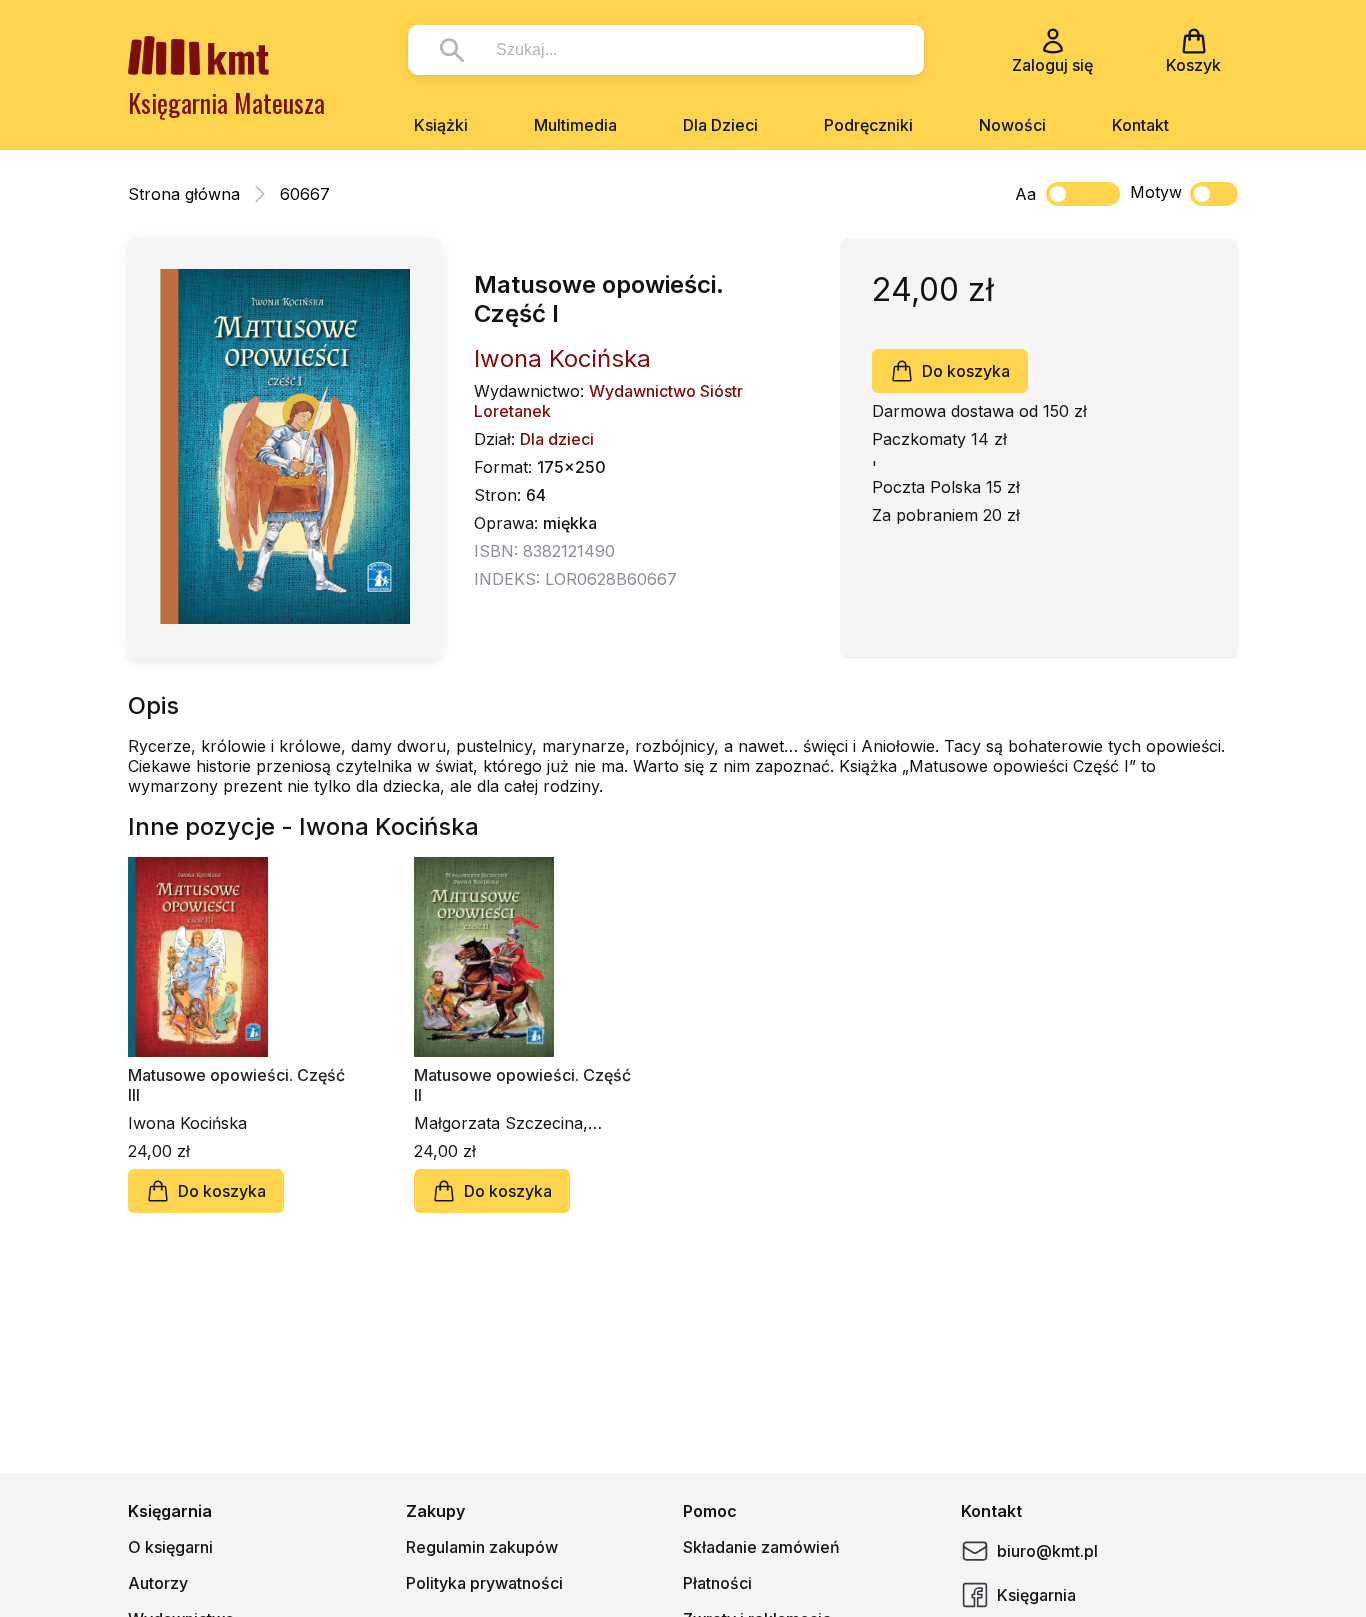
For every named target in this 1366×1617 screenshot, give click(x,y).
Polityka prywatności (484, 1583)
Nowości (1012, 125)
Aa (1025, 194)
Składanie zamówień (761, 1547)
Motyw (1156, 192)
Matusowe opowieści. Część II (522, 1085)
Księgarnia (1036, 1595)
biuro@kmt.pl (1047, 1551)
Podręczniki (868, 125)
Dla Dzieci (720, 125)
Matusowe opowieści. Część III (236, 1085)
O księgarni (170, 1547)
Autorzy (158, 1583)
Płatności (717, 1583)
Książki (441, 125)
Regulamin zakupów (482, 1547)
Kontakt (1140, 125)
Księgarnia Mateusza (226, 102)
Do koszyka (966, 371)
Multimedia (575, 125)
